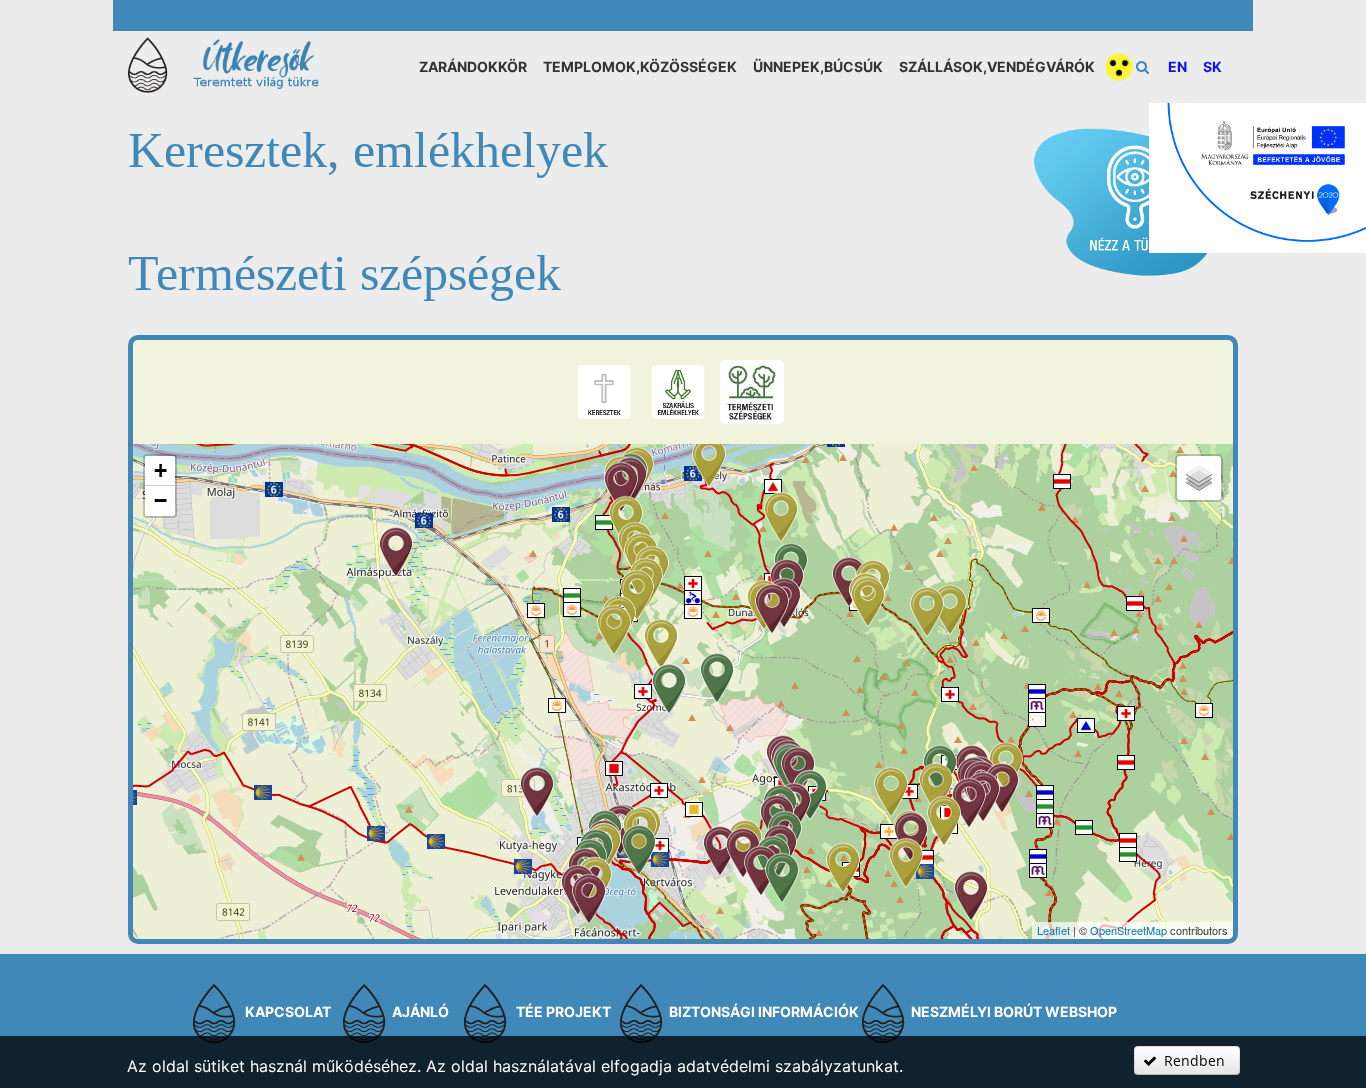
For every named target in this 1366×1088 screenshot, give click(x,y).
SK (1212, 66)
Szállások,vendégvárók (997, 66)
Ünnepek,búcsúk (818, 66)
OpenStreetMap (1128, 930)
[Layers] (1199, 478)
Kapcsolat (288, 1011)
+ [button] (160, 470)
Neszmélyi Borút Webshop (1014, 1011)
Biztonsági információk (764, 1011)
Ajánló (420, 1011)
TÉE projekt (563, 1011)
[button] (1187, 1060)
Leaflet (1053, 930)
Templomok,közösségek (640, 66)
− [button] (160, 500)
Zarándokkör (473, 66)
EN (1177, 66)
